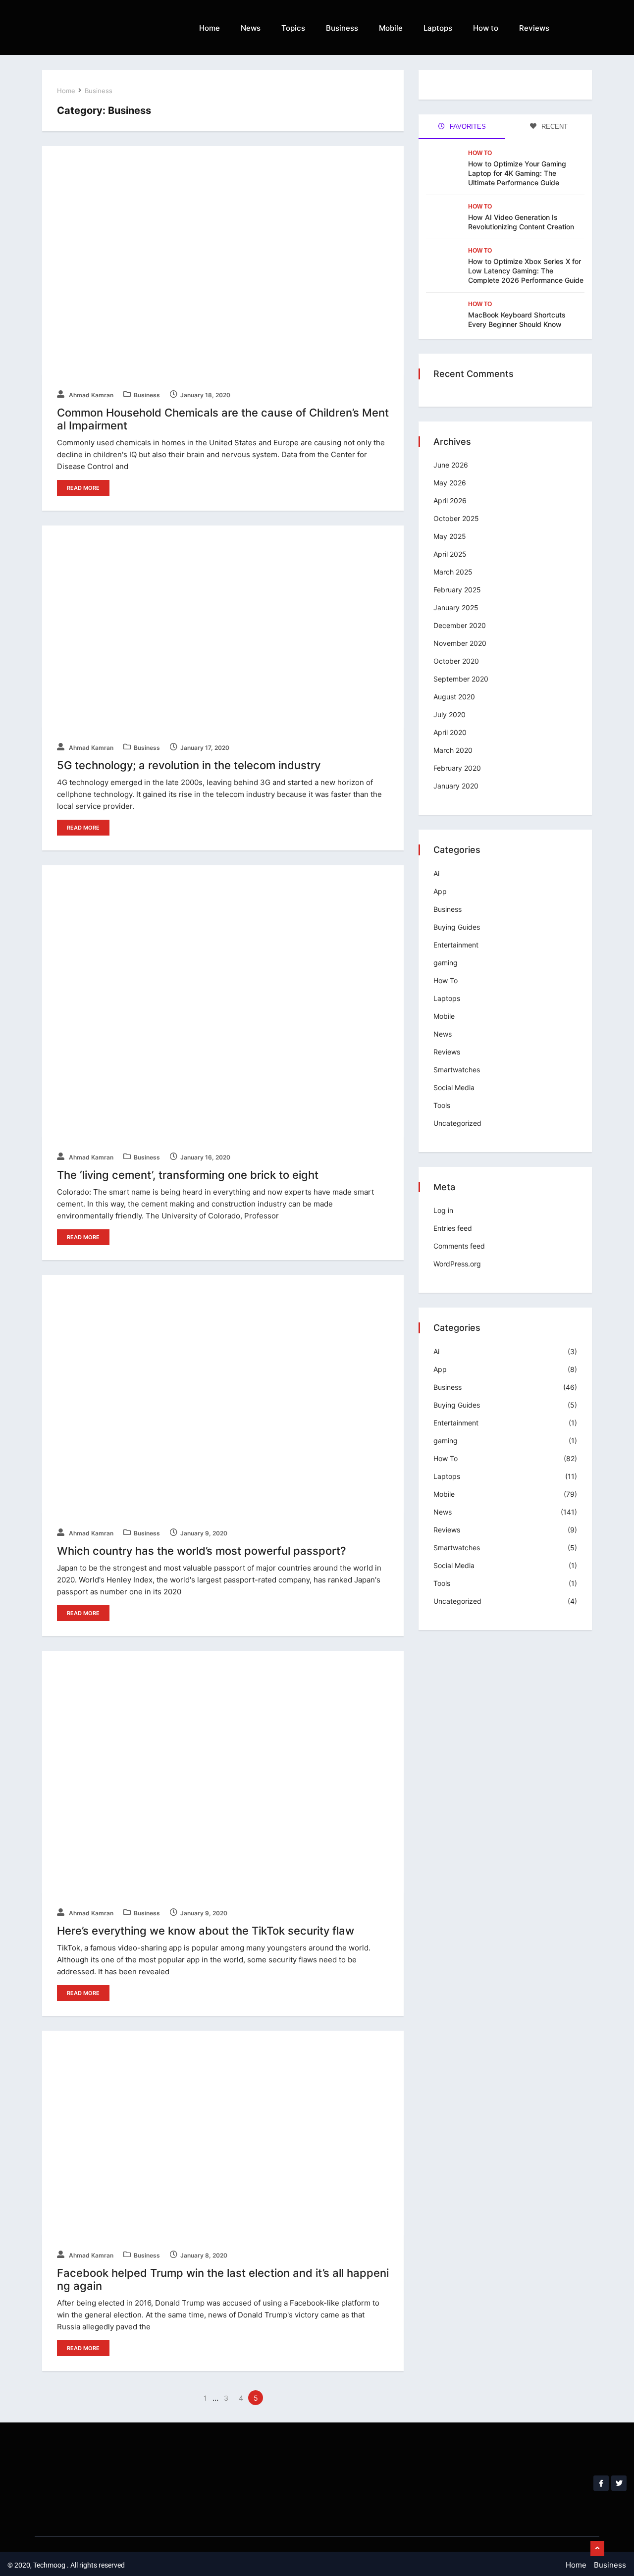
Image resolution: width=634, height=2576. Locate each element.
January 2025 (456, 607)
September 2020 (461, 679)
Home (210, 28)
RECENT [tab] (554, 127)
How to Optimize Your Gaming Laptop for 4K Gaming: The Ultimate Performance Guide (517, 173)
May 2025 (450, 536)
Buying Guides (457, 927)
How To (480, 153)
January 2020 (456, 786)
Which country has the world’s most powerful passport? (202, 1551)
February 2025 (457, 590)
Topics (293, 28)
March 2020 (453, 750)
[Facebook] (601, 2483)
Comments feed (459, 1246)
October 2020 (456, 661)
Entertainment (456, 945)
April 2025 (450, 554)
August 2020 (454, 697)
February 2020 (457, 768)
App (440, 891)
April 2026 (450, 500)
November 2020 (460, 643)
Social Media (454, 1087)
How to (486, 28)
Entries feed (453, 1228)
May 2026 (450, 483)
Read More (83, 488)
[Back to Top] (597, 2549)
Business (342, 28)
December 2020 (460, 625)
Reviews (534, 28)
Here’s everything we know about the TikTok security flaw (206, 1931)
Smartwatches (457, 1070)
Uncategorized (457, 1123)
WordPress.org (457, 1264)
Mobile (391, 28)
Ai (436, 873)
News (251, 28)
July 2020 (449, 714)
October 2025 (456, 518)
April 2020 (450, 732)
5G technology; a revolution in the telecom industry (189, 765)
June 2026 (451, 465)
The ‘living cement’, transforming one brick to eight (188, 1175)
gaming (446, 963)
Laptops (438, 28)
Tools (442, 1105)
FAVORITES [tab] (467, 127)
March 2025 (453, 572)
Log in (443, 1210)
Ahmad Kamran (90, 395)
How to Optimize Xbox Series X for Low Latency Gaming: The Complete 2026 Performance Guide (526, 271)
